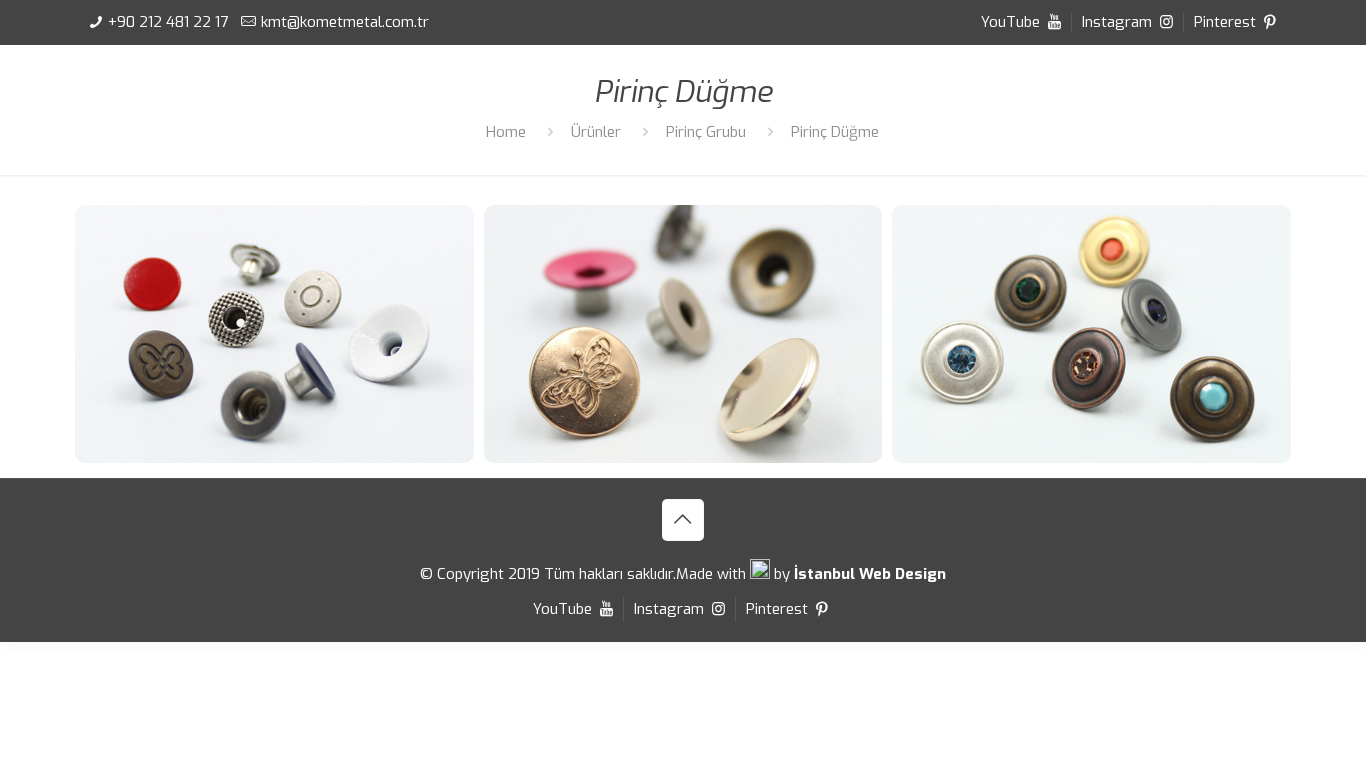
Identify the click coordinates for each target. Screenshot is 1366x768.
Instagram (1119, 22)
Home (506, 132)
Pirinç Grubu (706, 132)
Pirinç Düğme (835, 132)
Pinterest (1227, 22)
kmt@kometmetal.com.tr (345, 22)
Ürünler (596, 132)
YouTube (1012, 22)
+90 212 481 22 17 (168, 22)
